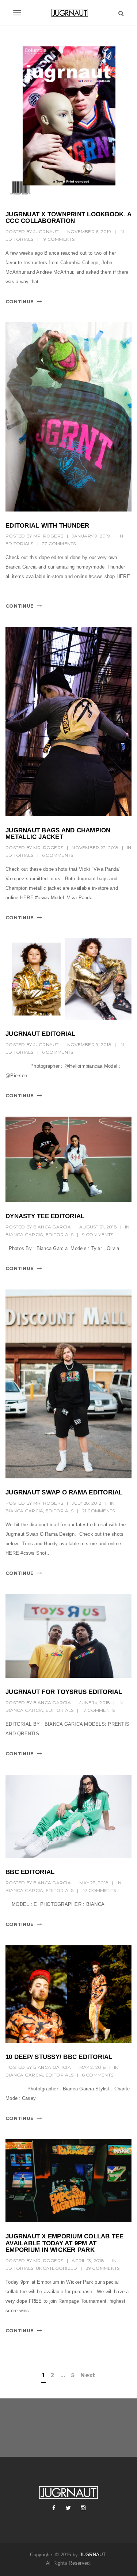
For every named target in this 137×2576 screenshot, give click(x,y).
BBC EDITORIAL (30, 1872)
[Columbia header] (68, 119)
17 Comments (99, 1710)
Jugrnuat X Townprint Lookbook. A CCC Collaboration (68, 218)
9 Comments (98, 1234)
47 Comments (99, 1890)
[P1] (68, 979)
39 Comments (103, 2268)
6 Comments (58, 855)
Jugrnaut (46, 231)
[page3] (68, 1994)
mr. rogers (48, 536)
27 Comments (59, 544)
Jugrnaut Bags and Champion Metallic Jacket (58, 834)
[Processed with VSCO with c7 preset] (68, 1384)
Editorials (20, 239)
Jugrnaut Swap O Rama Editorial (64, 1492)
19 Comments (58, 239)
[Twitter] (69, 2508)
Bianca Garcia (52, 1227)
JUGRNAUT (93, 2555)
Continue (20, 301)
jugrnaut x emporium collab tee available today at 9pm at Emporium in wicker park (65, 2243)
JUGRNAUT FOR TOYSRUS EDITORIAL (64, 1692)
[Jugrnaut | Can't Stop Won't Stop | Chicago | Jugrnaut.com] (68, 13)
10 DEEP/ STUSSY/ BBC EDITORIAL (59, 2057)
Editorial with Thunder (47, 526)
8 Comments (98, 2075)
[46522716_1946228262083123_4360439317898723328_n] (68, 722)
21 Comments (99, 1511)
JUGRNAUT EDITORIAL (41, 1034)
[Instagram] (83, 2508)
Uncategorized (56, 2268)
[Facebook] (54, 2508)
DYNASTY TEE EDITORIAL (45, 1216)
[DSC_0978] (68, 1159)
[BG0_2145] (68, 417)
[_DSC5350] (68, 1816)
